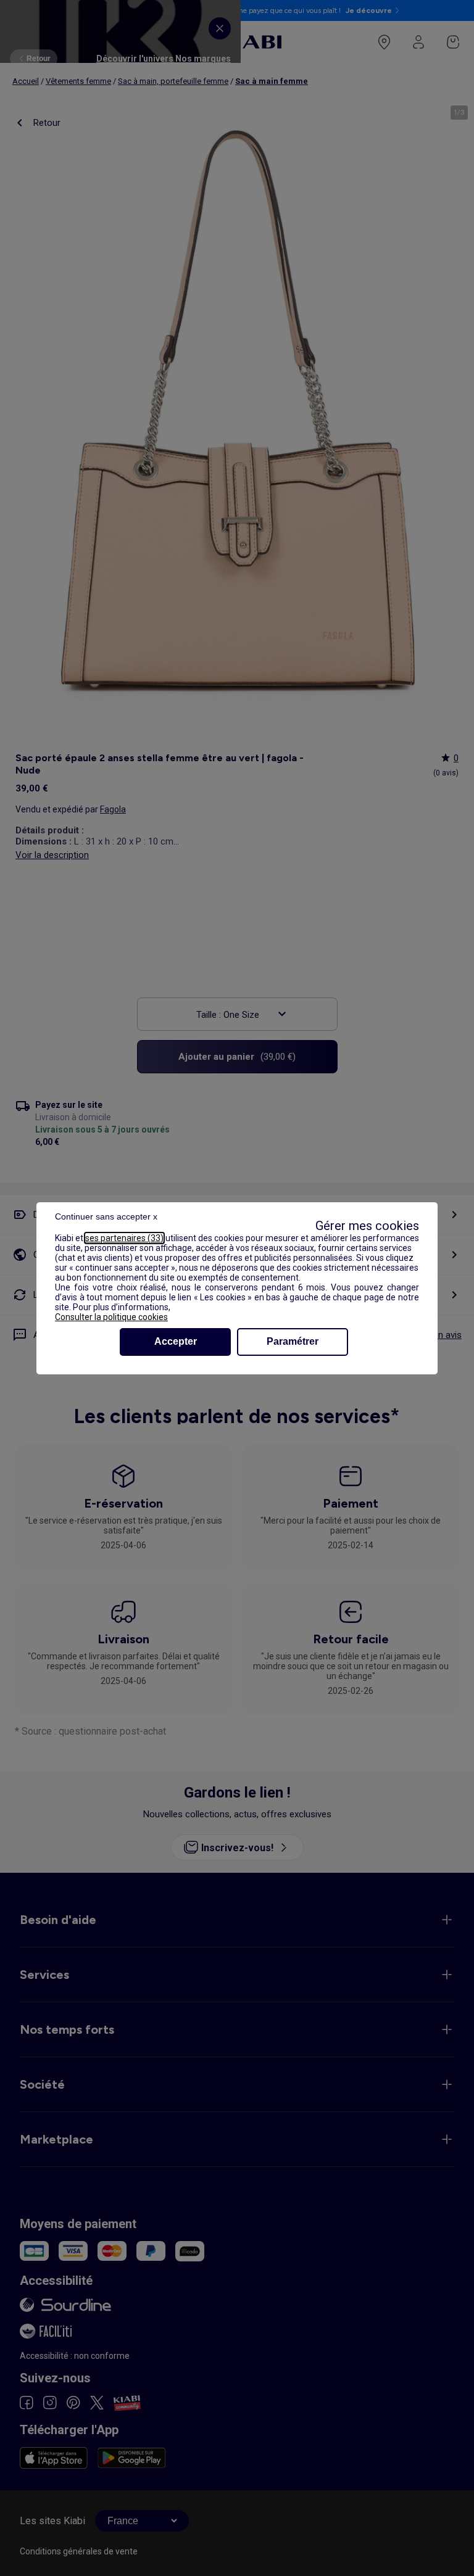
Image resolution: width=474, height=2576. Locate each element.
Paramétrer (293, 1341)
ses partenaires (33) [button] (124, 1238)
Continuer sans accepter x (106, 1216)
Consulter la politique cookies (111, 1317)
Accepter (176, 1341)
